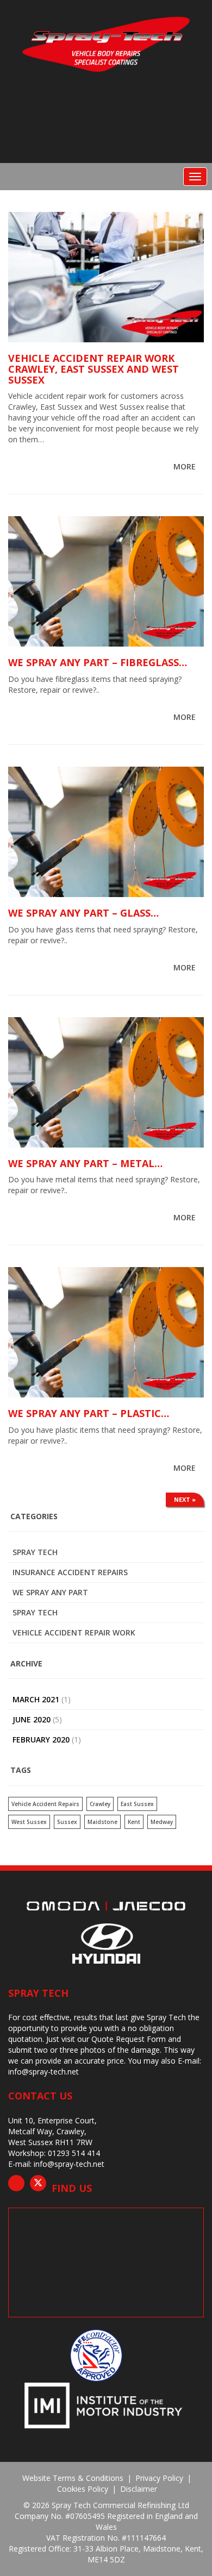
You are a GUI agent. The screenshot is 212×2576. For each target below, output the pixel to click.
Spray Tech (35, 1552)
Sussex (67, 1822)
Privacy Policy (159, 2478)
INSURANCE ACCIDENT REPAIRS (70, 1572)
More (186, 466)
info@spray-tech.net (43, 2072)
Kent (134, 1822)
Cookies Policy (83, 2489)
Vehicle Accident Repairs (45, 1804)
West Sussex (29, 1822)
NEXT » (185, 1499)
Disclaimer (139, 2489)
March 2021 (36, 1699)
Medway (162, 1822)
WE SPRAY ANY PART (50, 1592)
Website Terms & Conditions (73, 2478)
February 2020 (41, 1740)
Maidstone (102, 1822)
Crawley (100, 1804)
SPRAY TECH (35, 1612)
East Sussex (137, 1804)
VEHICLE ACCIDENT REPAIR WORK (74, 1632)
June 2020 (32, 1719)
